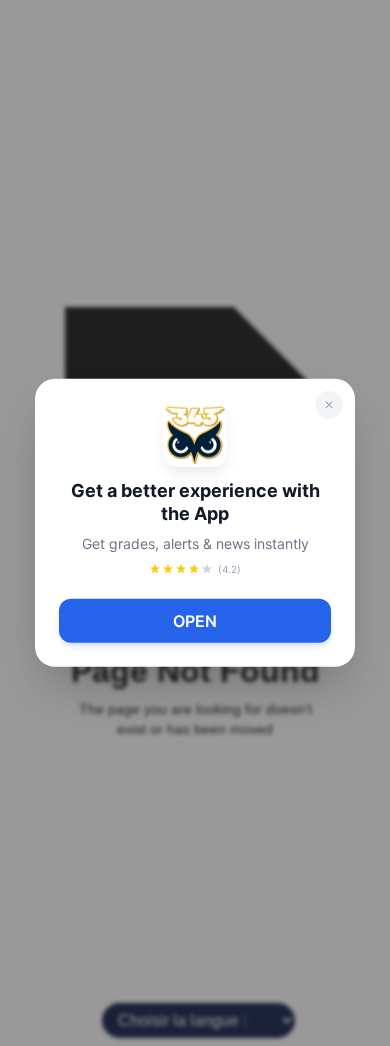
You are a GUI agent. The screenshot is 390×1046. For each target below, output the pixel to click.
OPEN (195, 621)
